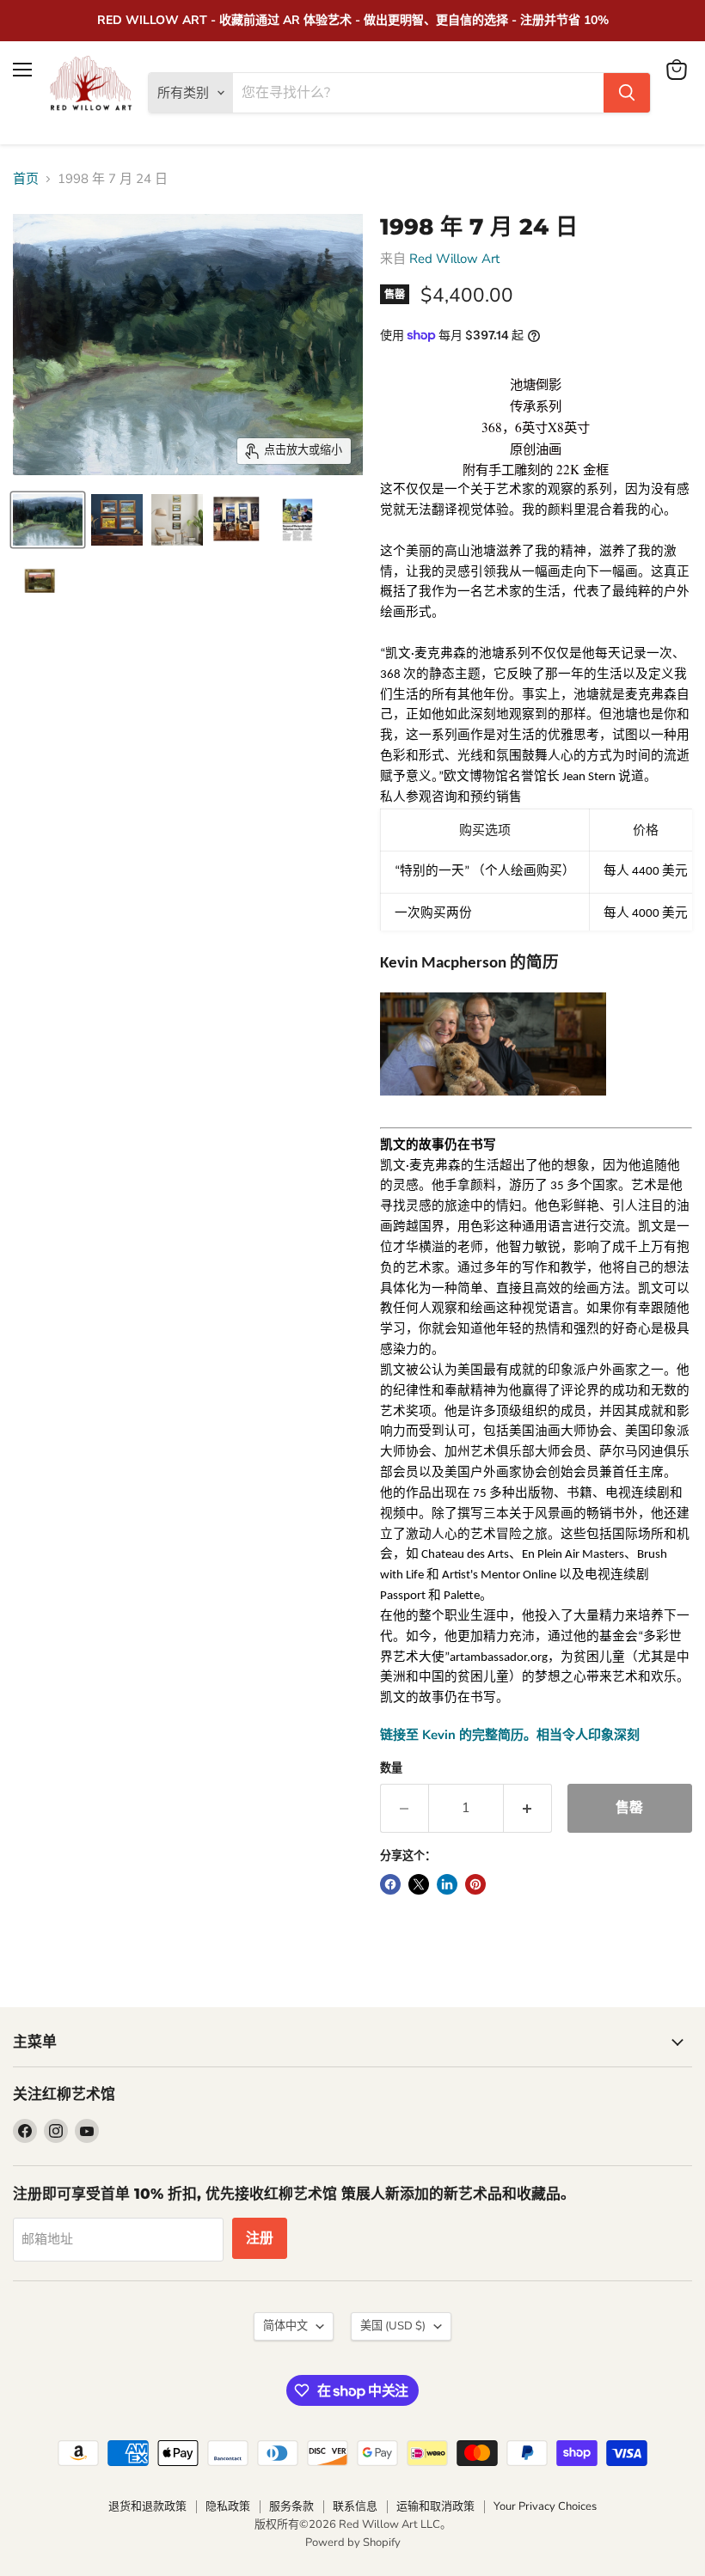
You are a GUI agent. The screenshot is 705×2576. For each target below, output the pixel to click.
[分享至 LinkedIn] (447, 1884)
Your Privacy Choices (545, 2506)
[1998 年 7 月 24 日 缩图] (48, 520)
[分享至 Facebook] (390, 1884)
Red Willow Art (454, 259)
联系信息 (355, 2506)
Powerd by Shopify (353, 2542)
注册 (260, 2238)
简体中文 (285, 2326)
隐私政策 (228, 2506)
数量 (391, 1769)
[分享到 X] (419, 1884)
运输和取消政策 (435, 2506)
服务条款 (291, 2506)
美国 (393, 2326)
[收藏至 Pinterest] (475, 1884)
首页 (26, 179)
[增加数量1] (528, 1808)
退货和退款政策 (147, 2506)
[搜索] (627, 93)
